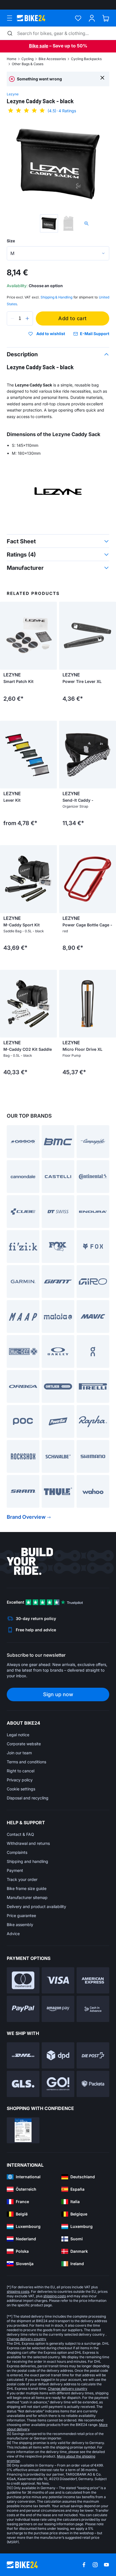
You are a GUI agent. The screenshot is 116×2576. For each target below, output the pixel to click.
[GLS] (23, 2084)
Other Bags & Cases (28, 64)
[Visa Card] (58, 1980)
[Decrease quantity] (12, 318)
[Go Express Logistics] (58, 2084)
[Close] (102, 77)
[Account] (92, 18)
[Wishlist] (78, 18)
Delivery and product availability (36, 1906)
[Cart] (106, 18)
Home (12, 59)
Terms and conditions (26, 1762)
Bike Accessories (52, 59)
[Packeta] (93, 2084)
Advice (13, 1934)
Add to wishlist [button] (51, 334)
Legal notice (18, 1735)
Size (11, 241)
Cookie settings (21, 1789)
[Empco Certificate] (23, 2130)
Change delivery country (26, 2339)
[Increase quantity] (27, 318)
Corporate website (24, 1744)
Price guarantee (21, 1915)
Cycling (27, 59)
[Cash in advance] (93, 2009)
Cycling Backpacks (86, 59)
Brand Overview (26, 1517)
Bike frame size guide (27, 1888)
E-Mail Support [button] (95, 334)
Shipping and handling (27, 1861)
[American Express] (93, 1980)
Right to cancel (21, 1771)
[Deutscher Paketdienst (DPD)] (58, 2055)
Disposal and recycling (28, 1798)
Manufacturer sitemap (27, 1897)
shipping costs (18, 2292)
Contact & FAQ (20, 1834)
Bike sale (39, 46)
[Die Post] (93, 2055)
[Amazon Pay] (58, 2009)
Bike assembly (20, 1925)
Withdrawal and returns (28, 1843)
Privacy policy (20, 1780)
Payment (15, 1870)
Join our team (19, 1753)
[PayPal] (23, 2009)
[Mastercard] (23, 1980)
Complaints (17, 1852)
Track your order (22, 1879)
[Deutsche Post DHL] (23, 2055)
